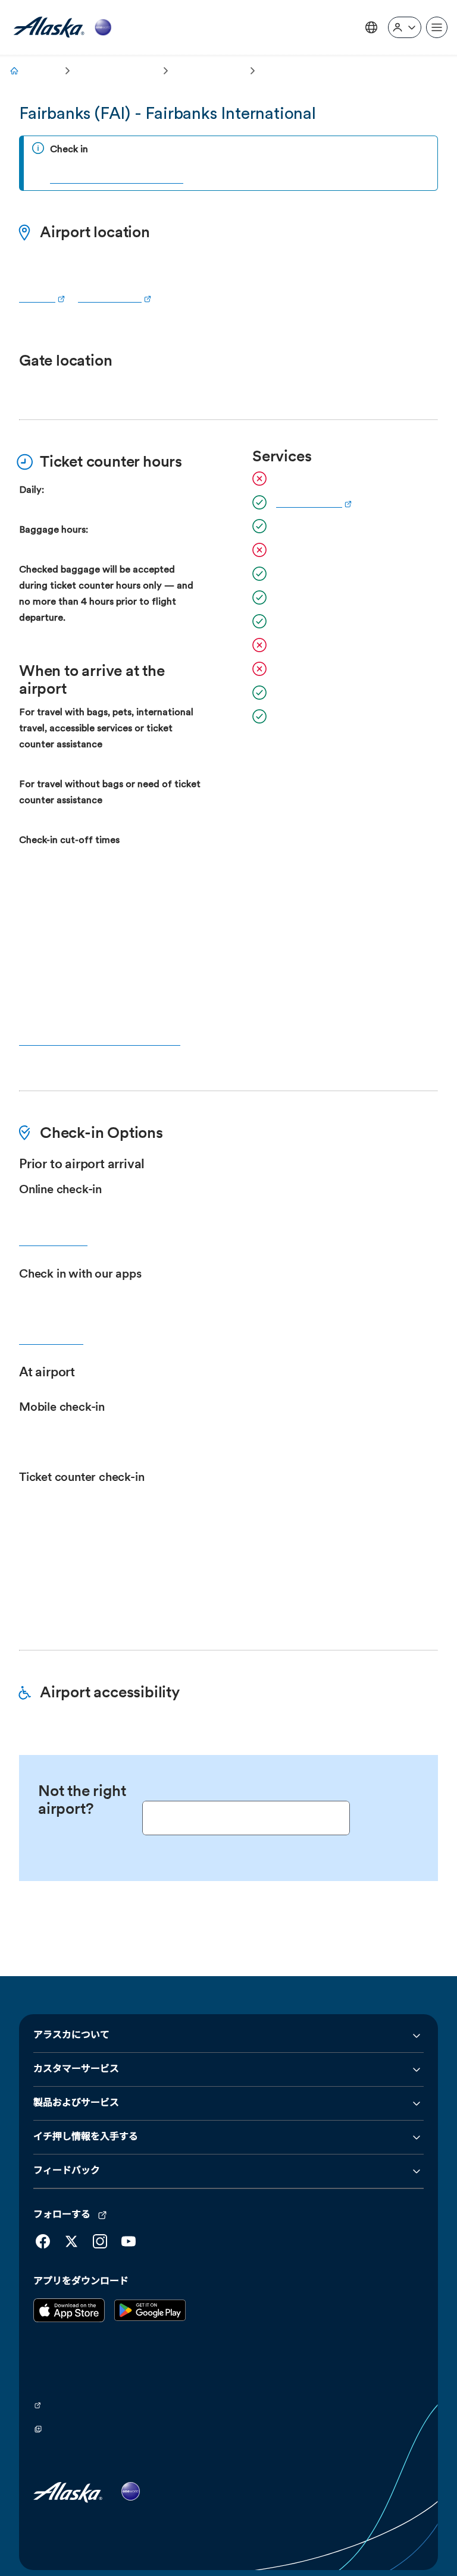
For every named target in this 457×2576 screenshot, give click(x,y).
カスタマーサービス (76, 2034)
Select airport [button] (375, 1782)
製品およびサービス (76, 2068)
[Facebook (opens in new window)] (43, 2206)
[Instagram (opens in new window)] (100, 2206)
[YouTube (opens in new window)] (129, 2206)
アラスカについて (71, 2000)
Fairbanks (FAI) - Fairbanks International (168, 115)
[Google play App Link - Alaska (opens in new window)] (150, 2284)
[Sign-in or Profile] (405, 27)
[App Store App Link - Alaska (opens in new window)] (69, 2284)
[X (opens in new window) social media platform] (71, 2206)
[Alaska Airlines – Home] (62, 28)
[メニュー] (437, 27)
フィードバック (67, 2135)
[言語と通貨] (371, 27)
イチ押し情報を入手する (86, 2102)
